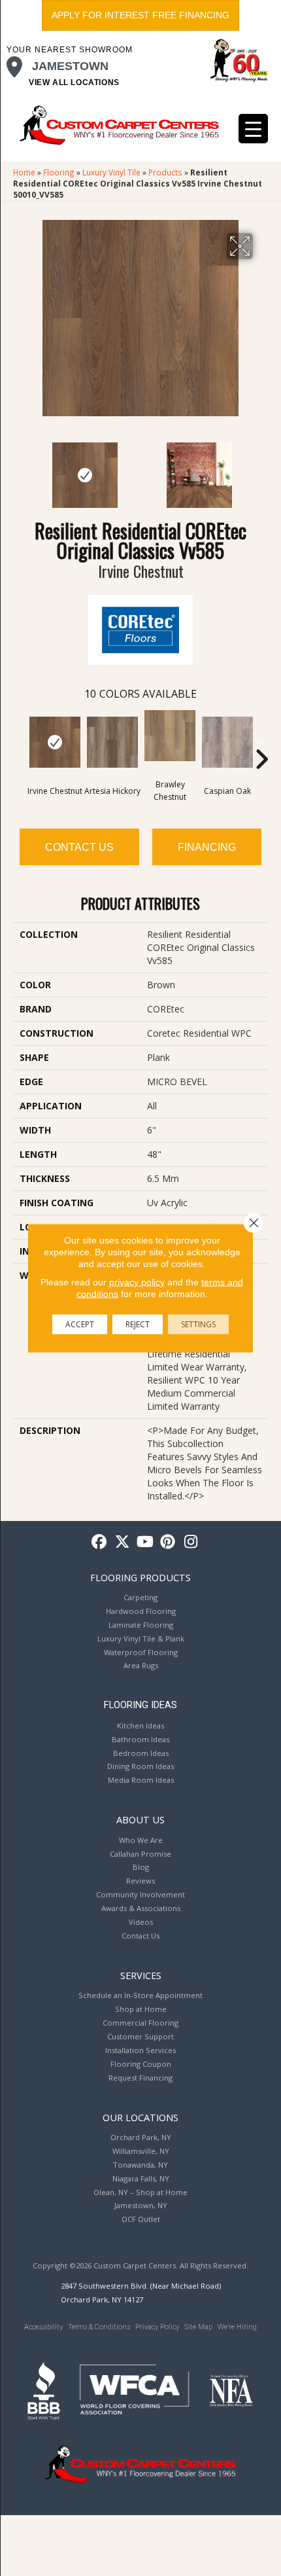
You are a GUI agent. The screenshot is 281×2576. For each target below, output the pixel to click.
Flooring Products (140, 1577)
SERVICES (141, 1975)
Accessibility (43, 2327)
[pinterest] (168, 1542)
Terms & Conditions (99, 2327)
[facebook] (100, 1542)
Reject (138, 1324)
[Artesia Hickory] (112, 742)
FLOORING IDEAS (140, 1705)
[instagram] (191, 1542)
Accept (80, 1324)
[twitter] (123, 1542)
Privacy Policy (157, 2327)
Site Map (198, 2327)
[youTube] (145, 1542)
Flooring (59, 172)
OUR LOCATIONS (140, 2117)
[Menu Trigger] (253, 129)
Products (165, 172)
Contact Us (79, 847)
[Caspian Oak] (227, 742)
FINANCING (207, 847)
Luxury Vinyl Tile (111, 172)
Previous (20, 469)
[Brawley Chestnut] (170, 736)
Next (261, 469)
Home (24, 172)
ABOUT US (140, 1819)
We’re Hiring (237, 2327)
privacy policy (137, 1282)
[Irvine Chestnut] (55, 742)
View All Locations (74, 82)
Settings (198, 1324)
